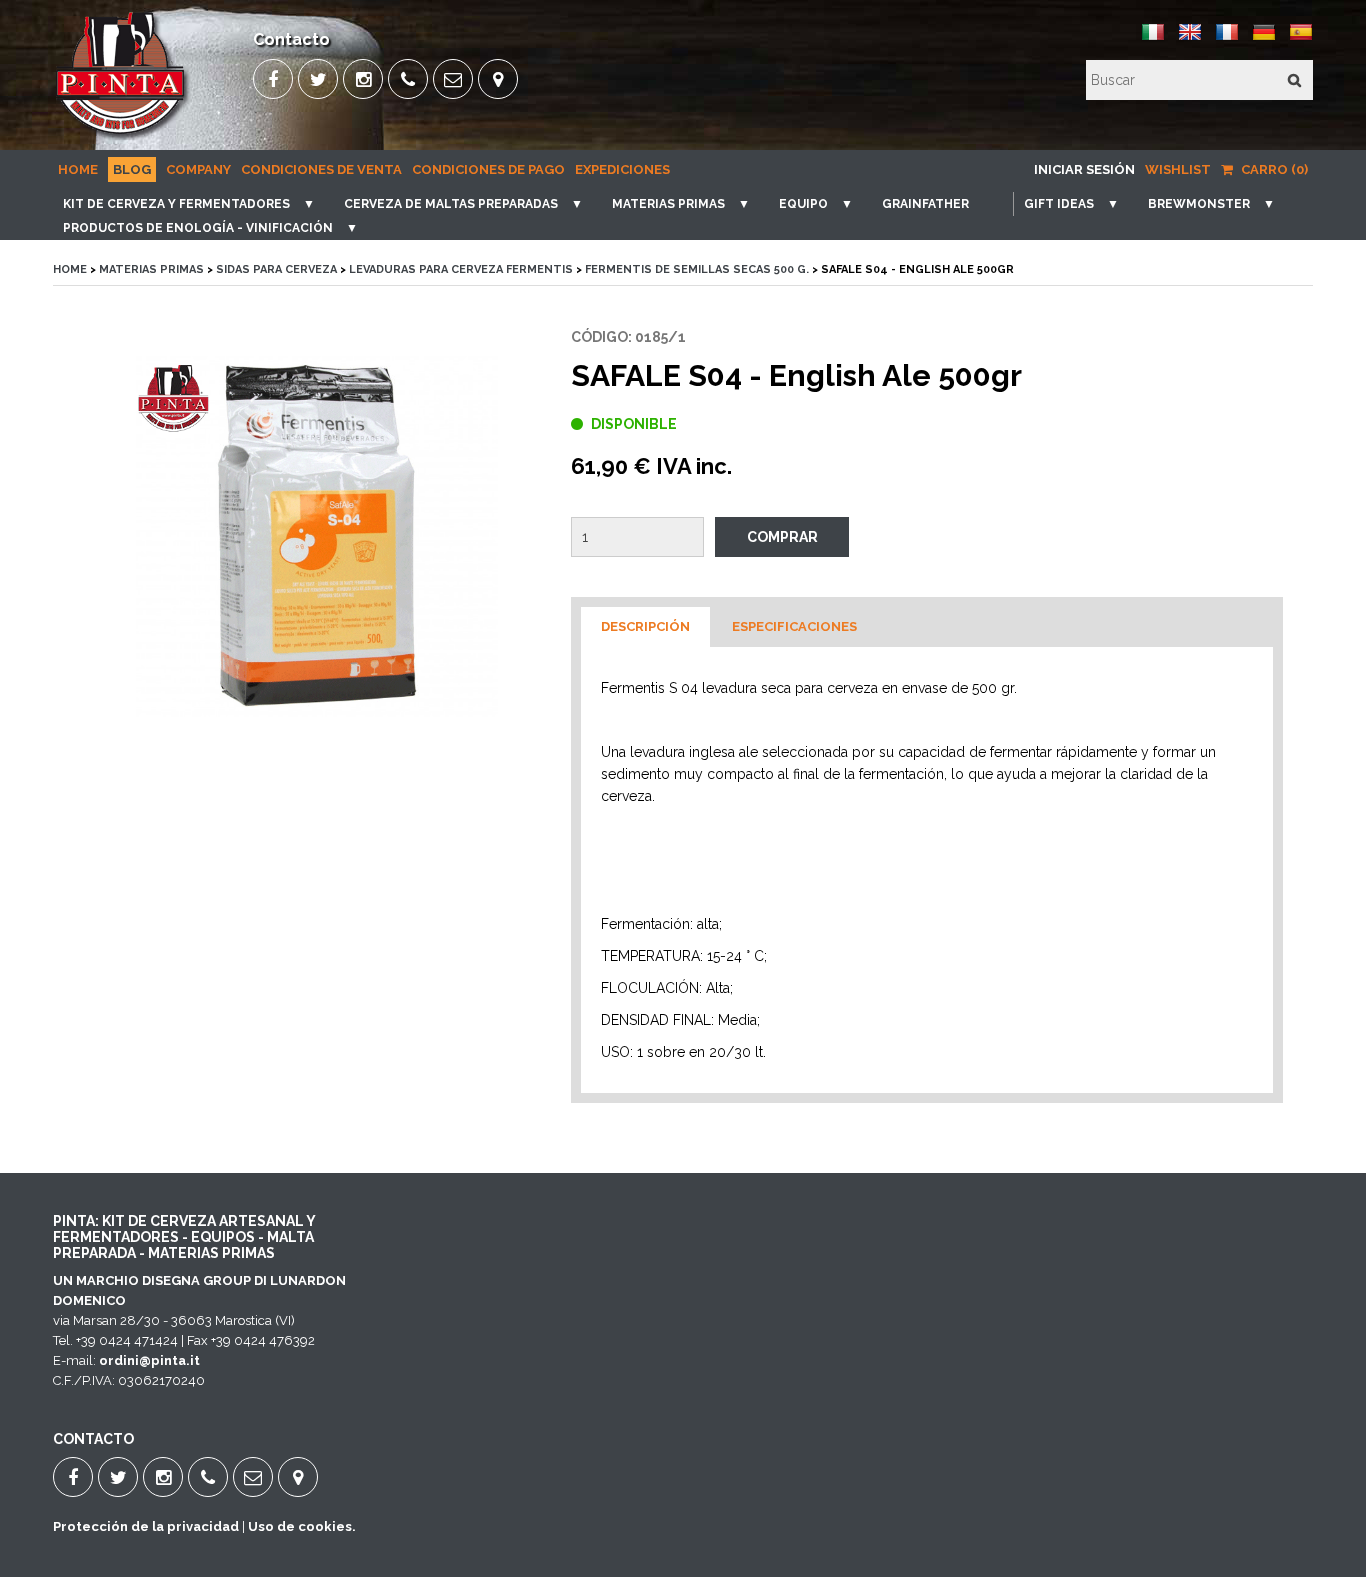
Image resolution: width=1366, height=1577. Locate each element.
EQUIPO (803, 204)
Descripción (645, 626)
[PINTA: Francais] (1227, 39)
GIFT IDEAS (1059, 204)
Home (78, 169)
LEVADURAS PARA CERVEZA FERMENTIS (461, 269)
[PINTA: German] (1264, 39)
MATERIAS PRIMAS (668, 204)
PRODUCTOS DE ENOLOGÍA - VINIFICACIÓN (198, 228)
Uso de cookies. (302, 1526)
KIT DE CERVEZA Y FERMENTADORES (176, 204)
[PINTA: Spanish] (1301, 39)
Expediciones (622, 169)
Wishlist (1178, 169)
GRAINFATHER (925, 204)
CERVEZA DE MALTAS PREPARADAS (451, 204)
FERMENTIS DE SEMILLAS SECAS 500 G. (697, 269)
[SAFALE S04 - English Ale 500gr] (317, 550)
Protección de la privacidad (146, 1526)
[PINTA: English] (1190, 39)
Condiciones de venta (321, 169)
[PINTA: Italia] (1153, 39)
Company (198, 169)
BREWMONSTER (1199, 204)
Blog (132, 169)
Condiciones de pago (488, 169)
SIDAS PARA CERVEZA (276, 269)
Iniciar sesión (1084, 169)
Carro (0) (1273, 169)
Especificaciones (794, 626)
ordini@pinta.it (149, 1360)
